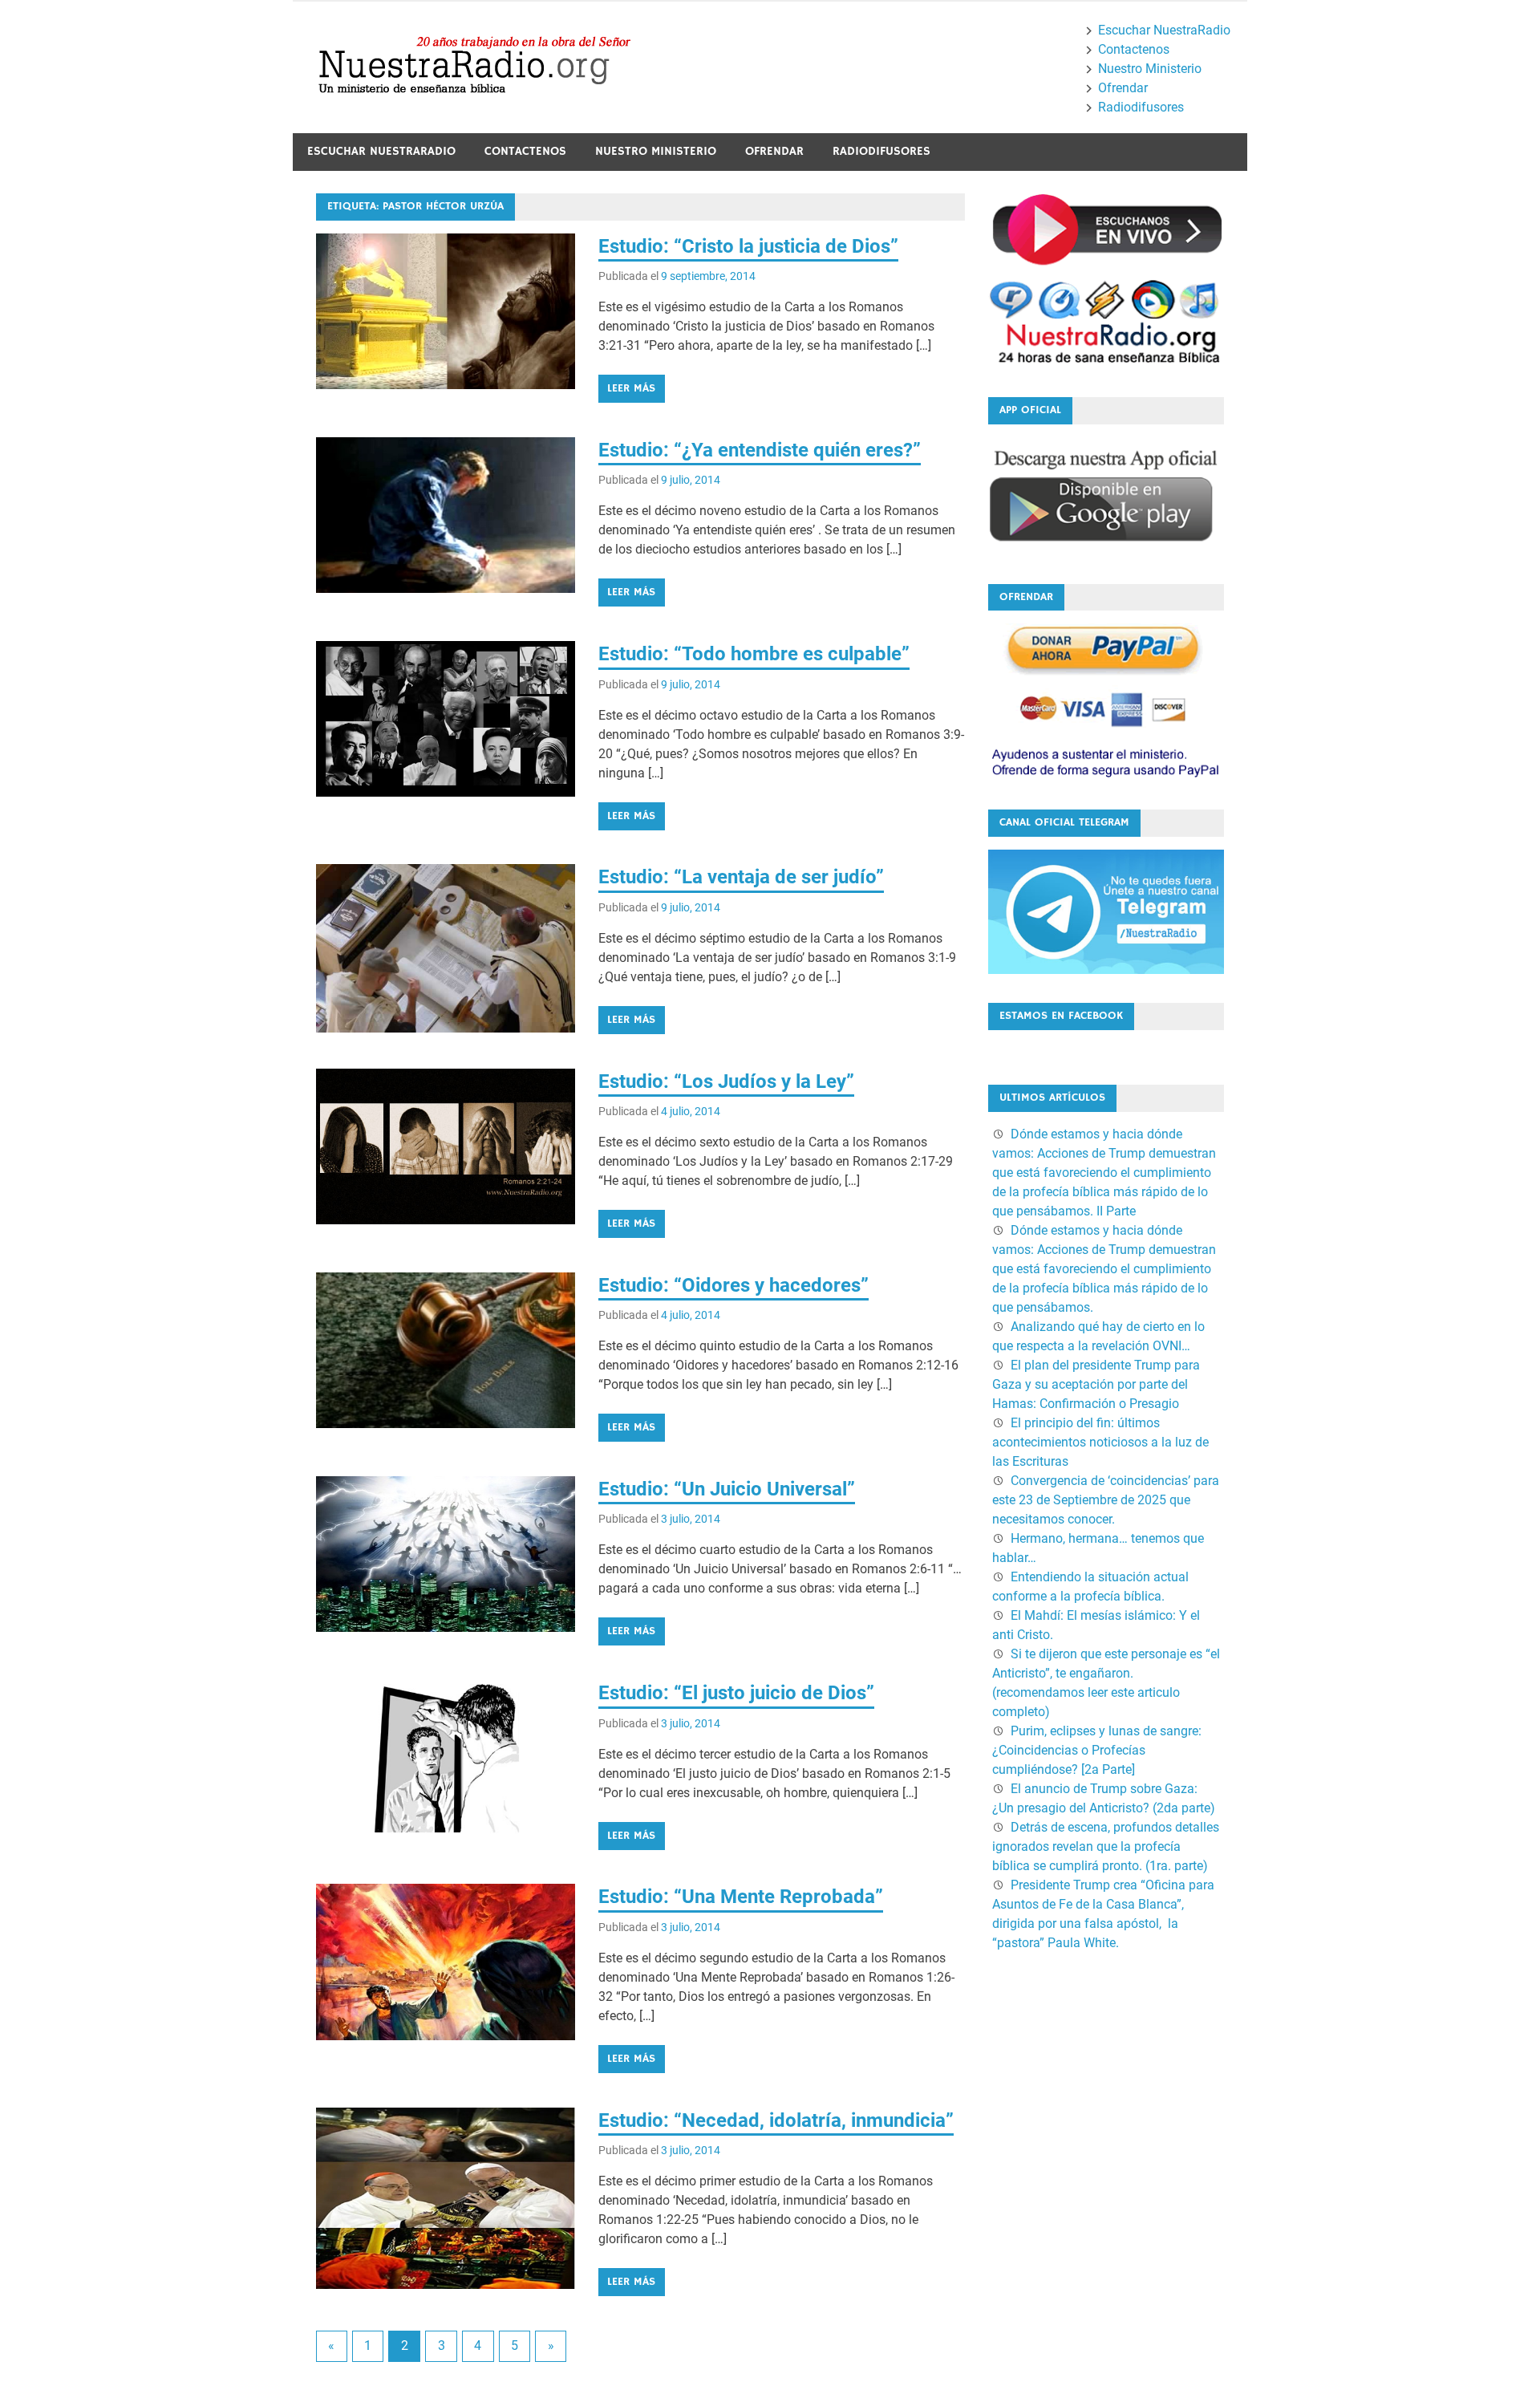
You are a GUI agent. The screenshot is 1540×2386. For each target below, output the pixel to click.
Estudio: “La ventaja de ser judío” (741, 877)
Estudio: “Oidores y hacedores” (734, 1285)
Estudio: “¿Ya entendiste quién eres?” (760, 450)
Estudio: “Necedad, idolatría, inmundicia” (776, 2120)
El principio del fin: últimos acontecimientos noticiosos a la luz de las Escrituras (1100, 1442)
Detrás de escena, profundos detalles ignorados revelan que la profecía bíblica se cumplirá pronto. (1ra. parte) (1106, 1846)
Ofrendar (1123, 88)
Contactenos (1134, 49)
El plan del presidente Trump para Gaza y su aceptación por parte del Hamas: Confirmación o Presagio (1096, 1384)
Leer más (631, 388)
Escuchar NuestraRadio (1164, 30)
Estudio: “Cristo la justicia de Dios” (748, 246)
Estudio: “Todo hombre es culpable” (754, 654)
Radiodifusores (1141, 107)
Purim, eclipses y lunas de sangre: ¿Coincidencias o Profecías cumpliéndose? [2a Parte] (1097, 1750)
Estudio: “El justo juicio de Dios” (736, 1693)
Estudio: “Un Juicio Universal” (727, 1489)
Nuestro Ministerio (1150, 69)
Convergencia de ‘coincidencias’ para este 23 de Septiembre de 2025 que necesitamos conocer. (1106, 1500)
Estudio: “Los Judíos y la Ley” (726, 1081)
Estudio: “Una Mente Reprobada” (741, 1897)
